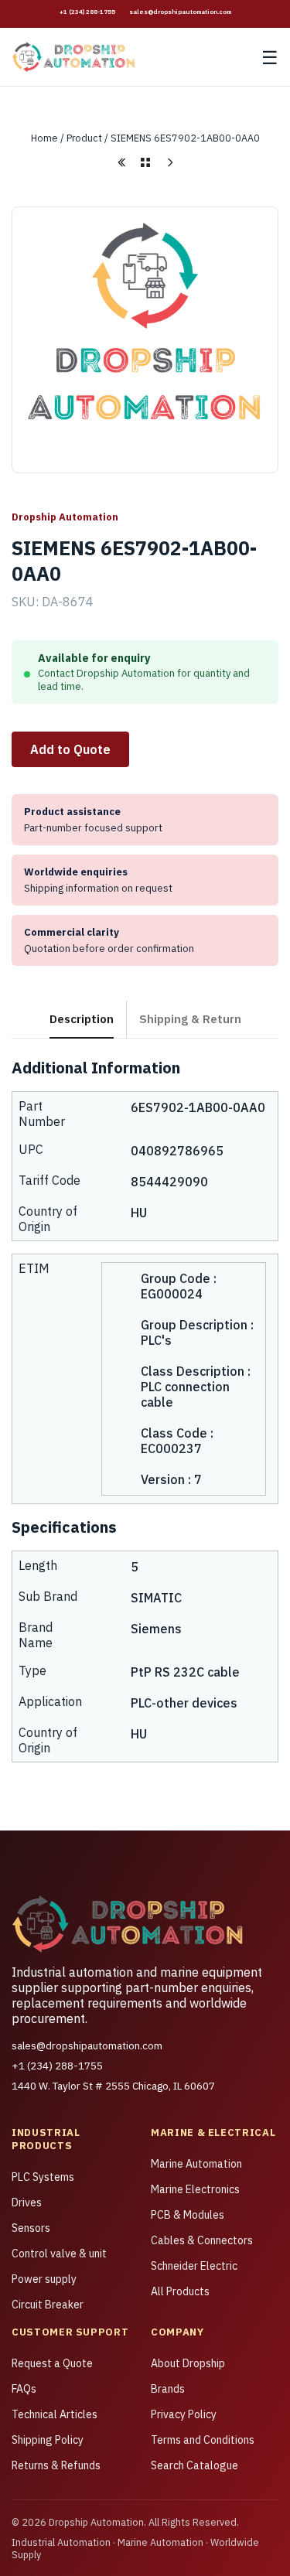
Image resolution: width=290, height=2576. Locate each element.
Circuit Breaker (48, 2305)
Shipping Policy (48, 2440)
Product (84, 138)
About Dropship (188, 2363)
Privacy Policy (184, 2414)
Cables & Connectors (202, 2240)
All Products (180, 2291)
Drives (27, 2202)
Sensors (31, 2228)
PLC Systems (43, 2177)
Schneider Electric (194, 2266)
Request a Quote (52, 2363)
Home (44, 138)
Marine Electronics (195, 2189)
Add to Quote (70, 749)
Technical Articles (55, 2414)
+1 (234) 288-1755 (87, 12)
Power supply (44, 2279)
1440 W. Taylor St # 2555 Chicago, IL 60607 (113, 2086)
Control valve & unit (59, 2254)
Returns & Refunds (56, 2465)
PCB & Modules (188, 2215)
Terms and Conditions (203, 2440)
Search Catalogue (194, 2465)
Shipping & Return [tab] (190, 1018)
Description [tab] (82, 1018)
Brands (168, 2389)
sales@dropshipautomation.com (180, 12)
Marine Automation (196, 2164)
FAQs (24, 2389)
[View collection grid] (145, 162)
